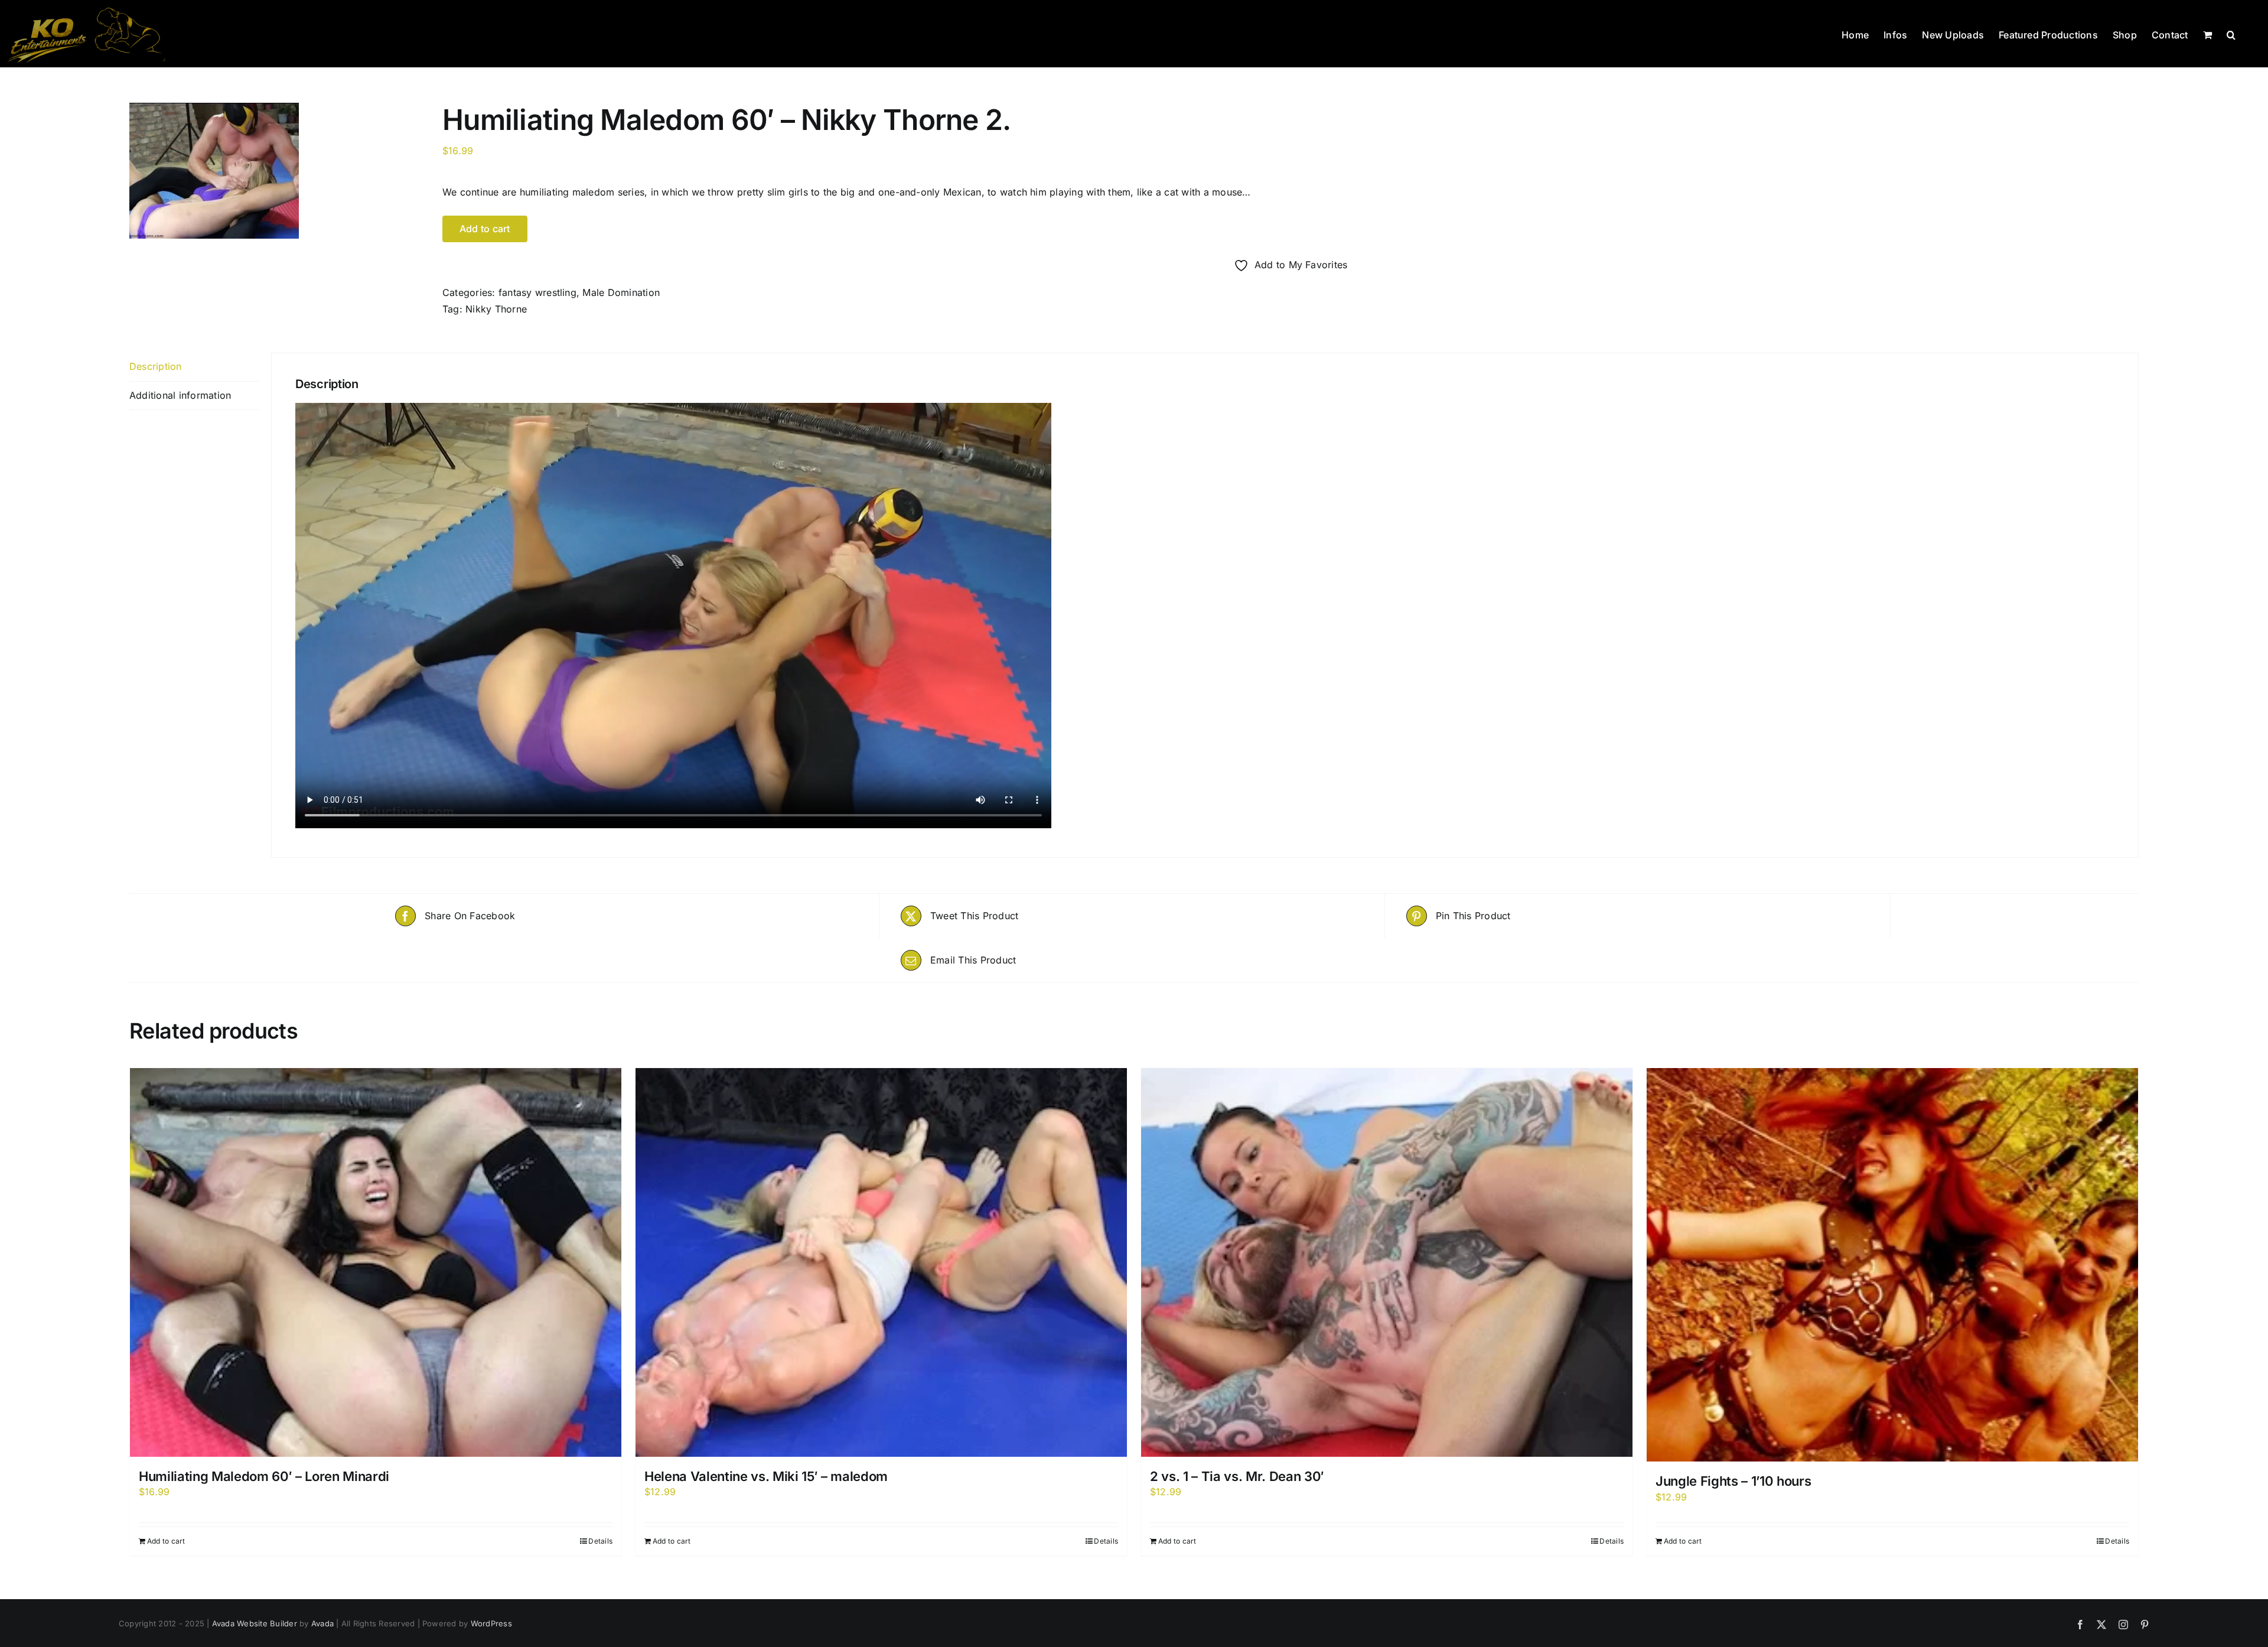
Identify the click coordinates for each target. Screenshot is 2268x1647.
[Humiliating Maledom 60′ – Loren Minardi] (376, 1262)
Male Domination (621, 292)
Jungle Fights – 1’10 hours (1733, 1481)
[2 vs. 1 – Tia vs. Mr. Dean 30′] (1387, 1262)
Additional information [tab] (180, 395)
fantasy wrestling (537, 292)
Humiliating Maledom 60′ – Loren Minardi (264, 1476)
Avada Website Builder (255, 1623)
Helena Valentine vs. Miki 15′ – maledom (766, 1476)
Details (600, 1541)
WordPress (491, 1623)
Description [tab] (156, 366)
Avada (322, 1623)
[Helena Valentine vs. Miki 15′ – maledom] (881, 1262)
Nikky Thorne (496, 309)
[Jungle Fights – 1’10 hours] (1892, 1265)
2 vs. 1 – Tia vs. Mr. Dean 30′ (1237, 1476)
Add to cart (166, 1541)
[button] (2231, 34)
